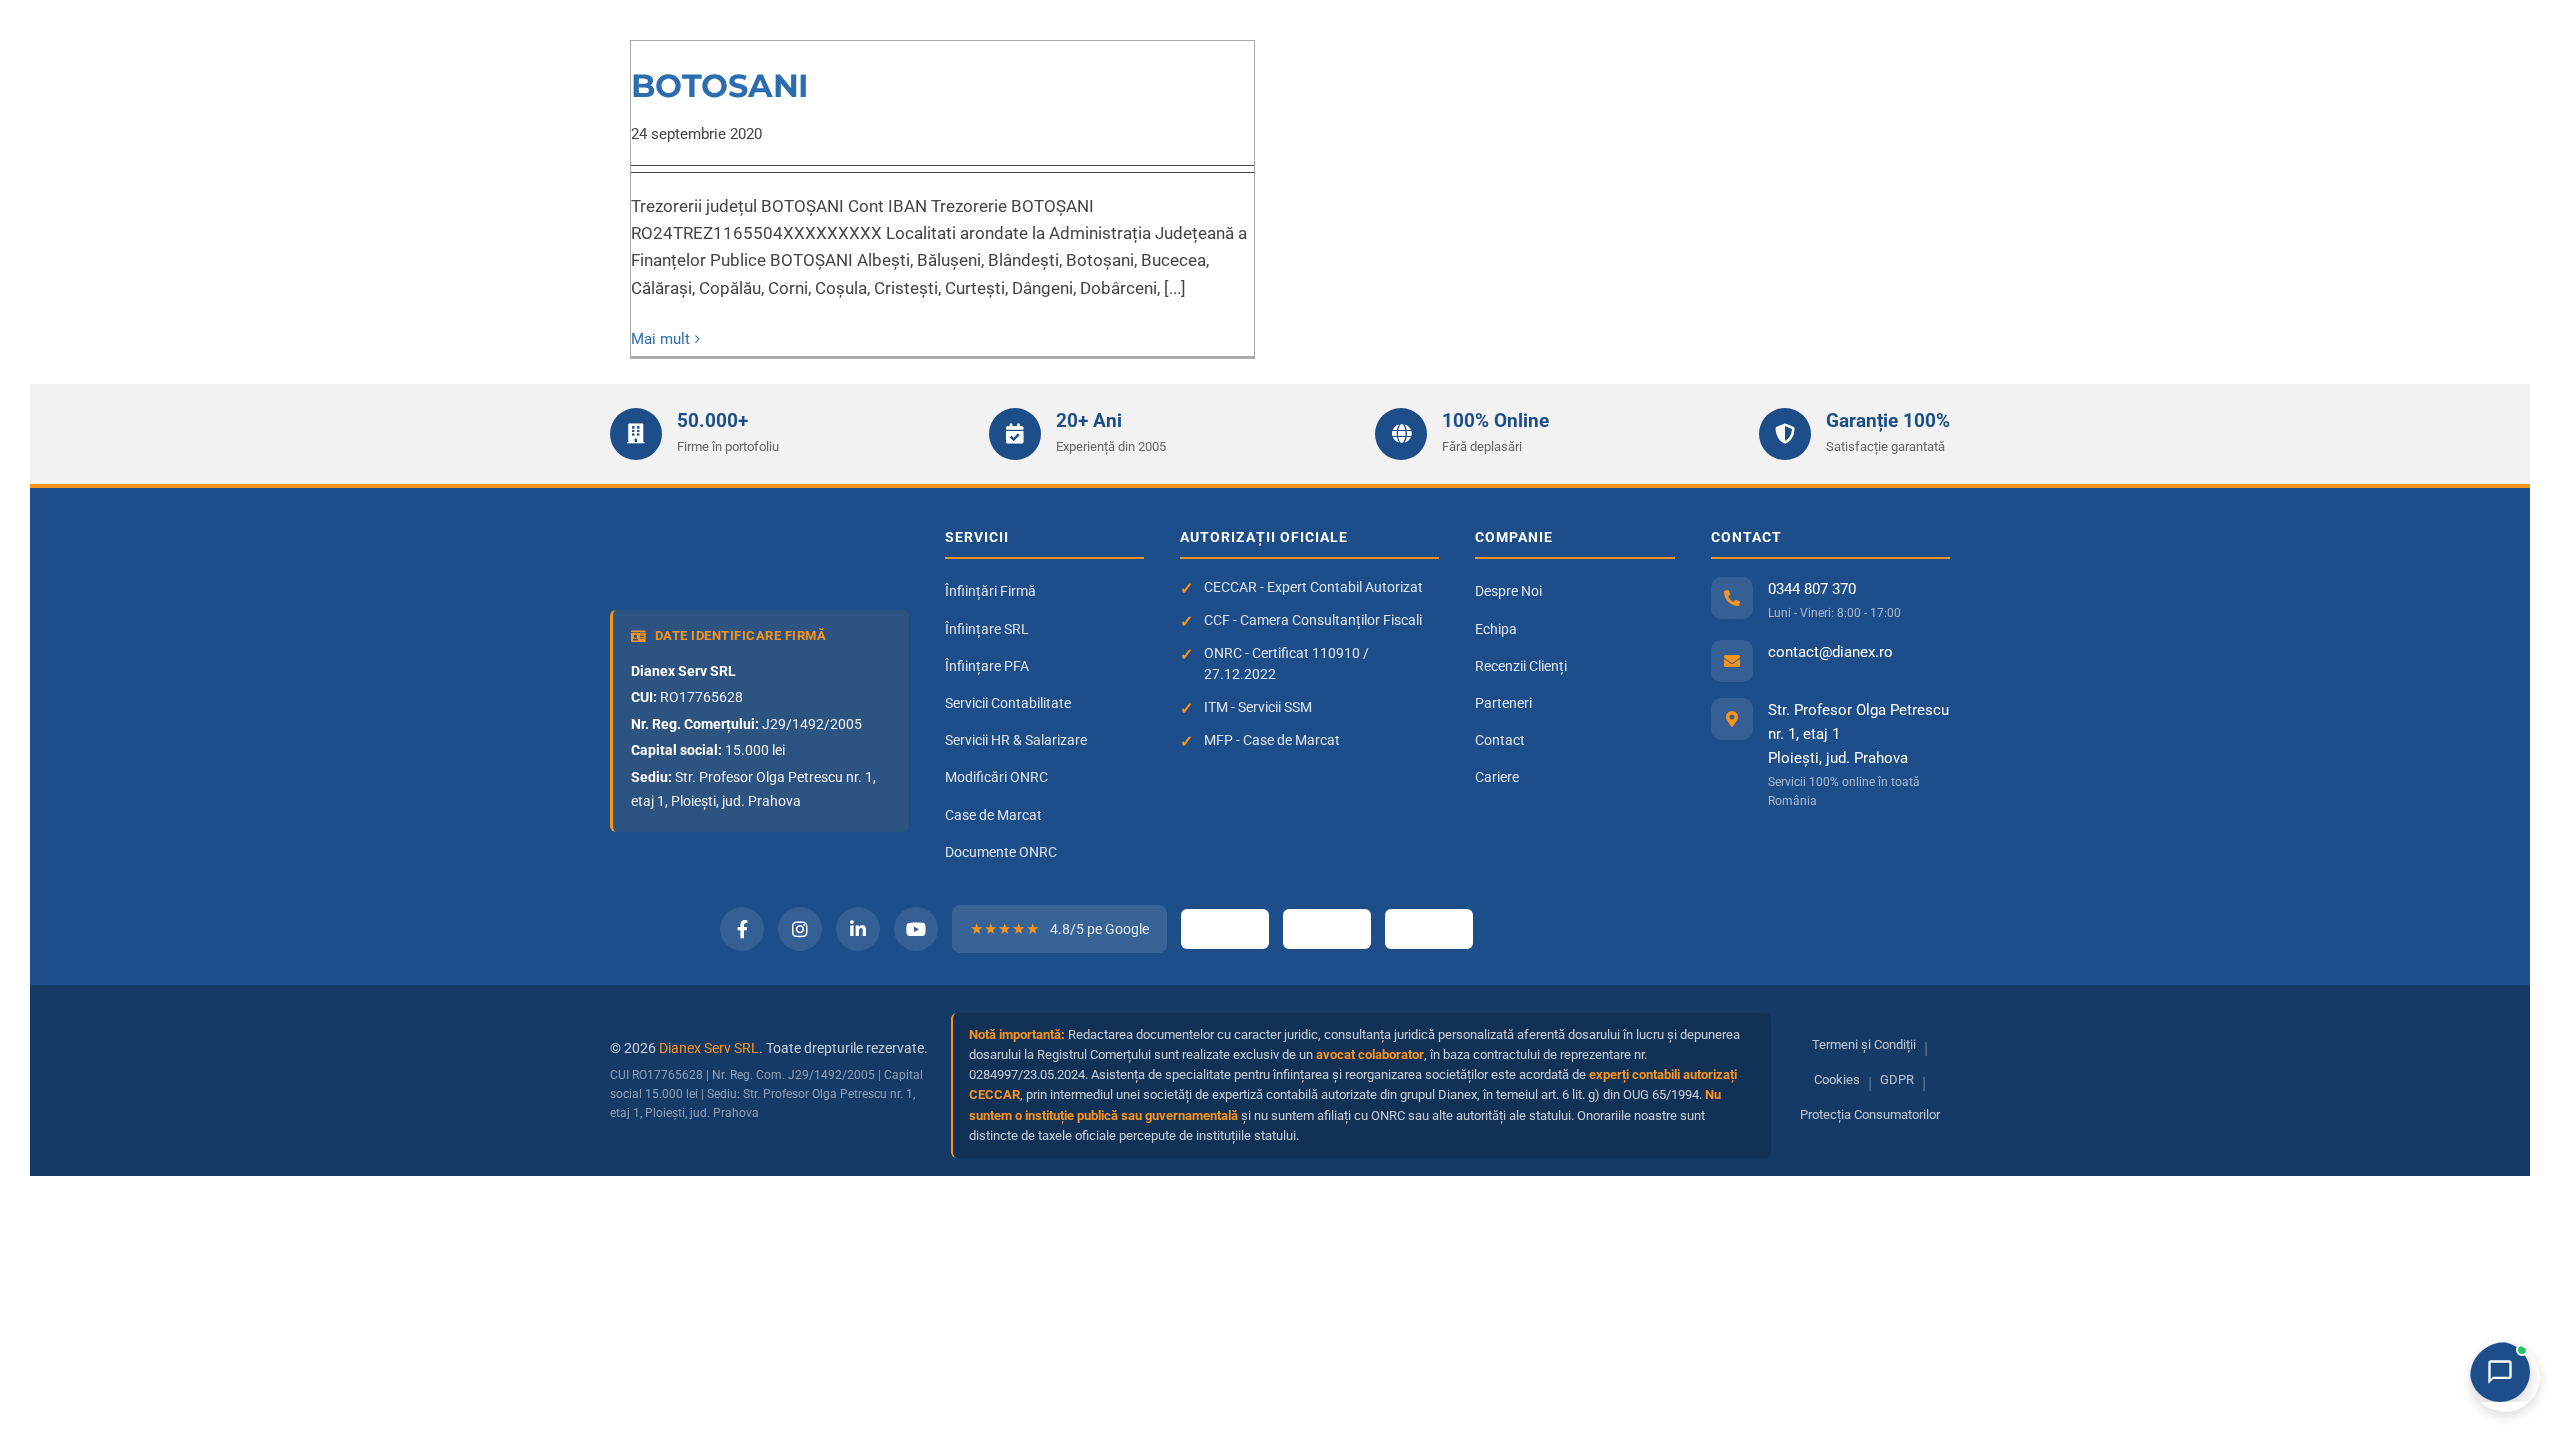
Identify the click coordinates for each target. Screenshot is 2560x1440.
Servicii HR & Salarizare (1016, 740)
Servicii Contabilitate (1008, 703)
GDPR (1897, 1079)
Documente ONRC (1001, 852)
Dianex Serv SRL (709, 1048)
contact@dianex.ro (1830, 652)
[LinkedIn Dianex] (858, 929)
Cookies (1837, 1079)
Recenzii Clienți (1521, 666)
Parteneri (1503, 703)
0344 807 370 (1812, 589)
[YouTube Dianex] (916, 929)
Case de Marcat (993, 815)
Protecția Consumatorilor (1870, 1114)
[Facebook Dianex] (742, 929)
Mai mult (660, 339)
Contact (1500, 740)
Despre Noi (1508, 591)
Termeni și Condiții (1864, 1044)
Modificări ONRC (996, 777)
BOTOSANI (720, 85)
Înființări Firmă (990, 591)
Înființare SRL (987, 629)
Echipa (1496, 629)
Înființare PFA (987, 666)
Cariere (1497, 777)
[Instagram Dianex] (800, 929)
